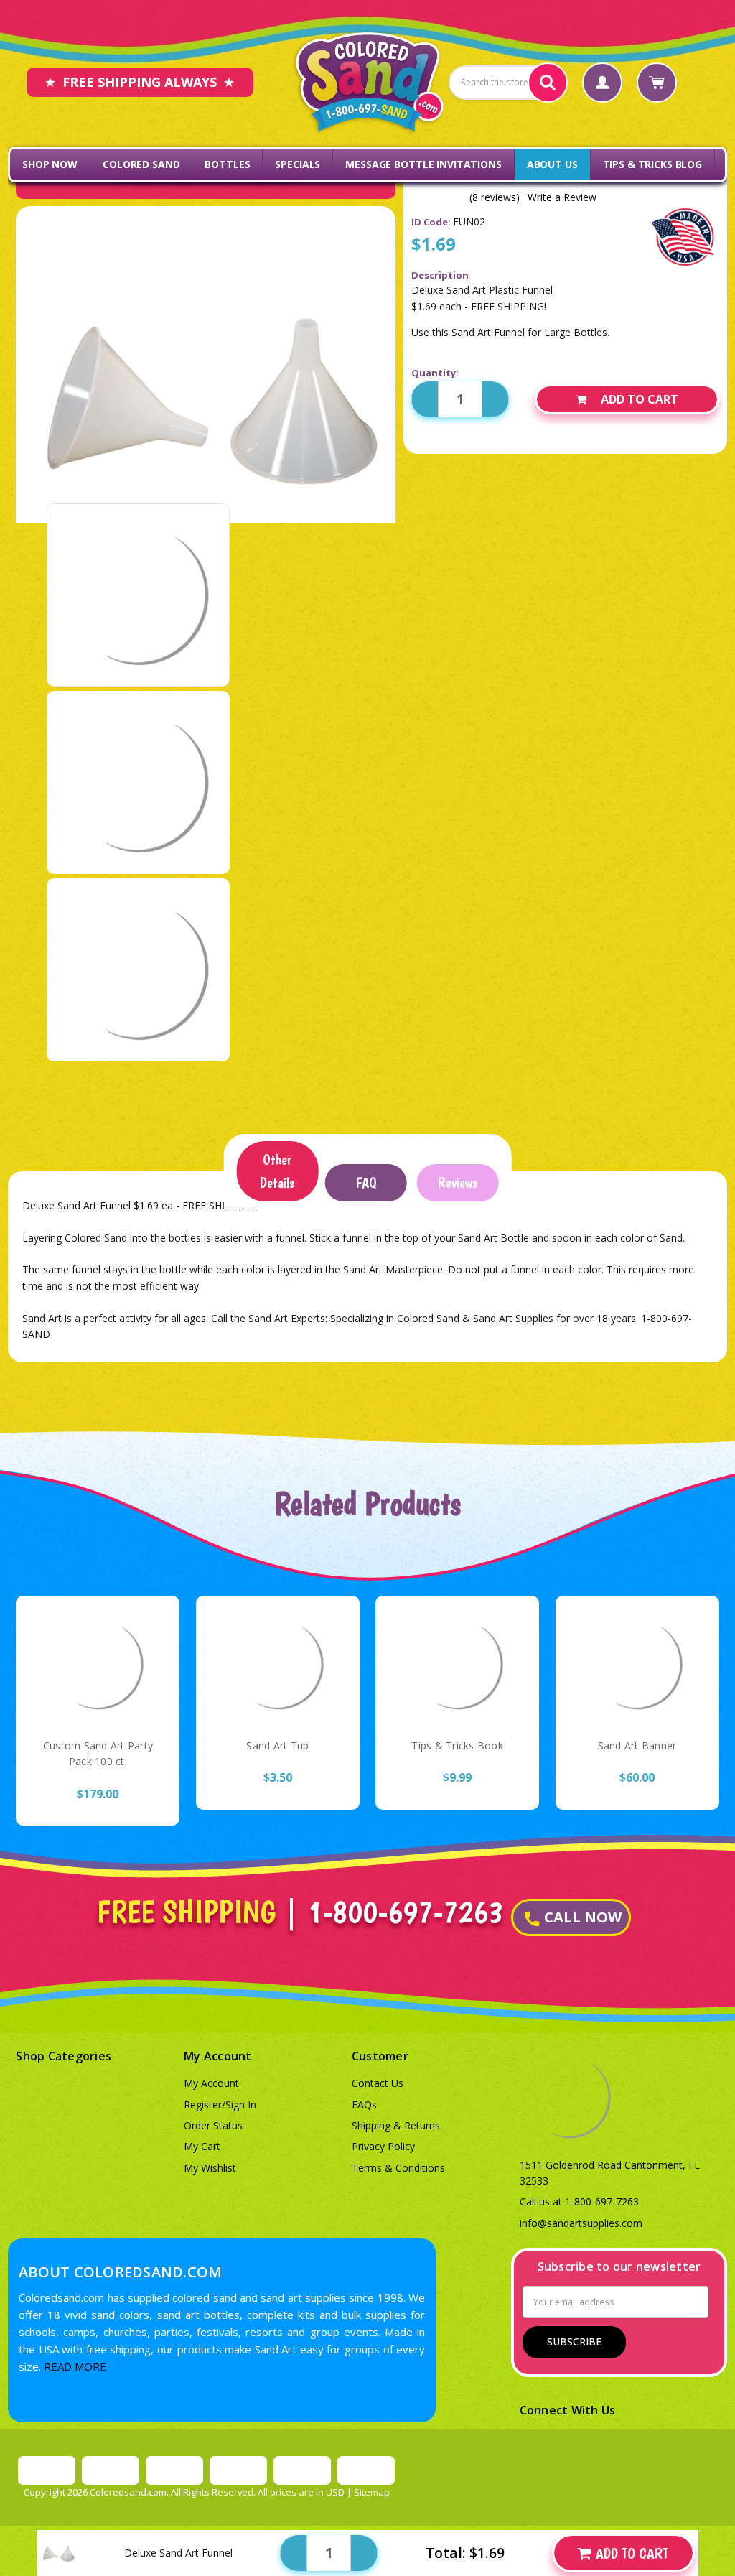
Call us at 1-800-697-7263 (579, 2201)
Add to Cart (640, 399)
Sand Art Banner (637, 1745)
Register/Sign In (220, 2105)
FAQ (366, 1183)
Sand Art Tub (277, 1745)
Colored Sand (141, 164)
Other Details (277, 1171)
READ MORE (75, 2366)
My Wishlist (210, 2168)
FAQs (364, 2105)
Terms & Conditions (398, 2168)
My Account (211, 2083)
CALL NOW (583, 1917)
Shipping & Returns (396, 2125)
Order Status (213, 2125)
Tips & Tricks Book (457, 1745)
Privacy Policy (383, 2146)
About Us (552, 164)
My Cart (202, 2146)
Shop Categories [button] (64, 2056)
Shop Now (50, 164)
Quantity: (435, 373)
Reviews (458, 1183)
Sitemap (372, 2492)
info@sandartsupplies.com (581, 2223)
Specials (298, 164)
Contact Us (378, 2083)
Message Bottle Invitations (423, 164)
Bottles (227, 164)
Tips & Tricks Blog (652, 164)
